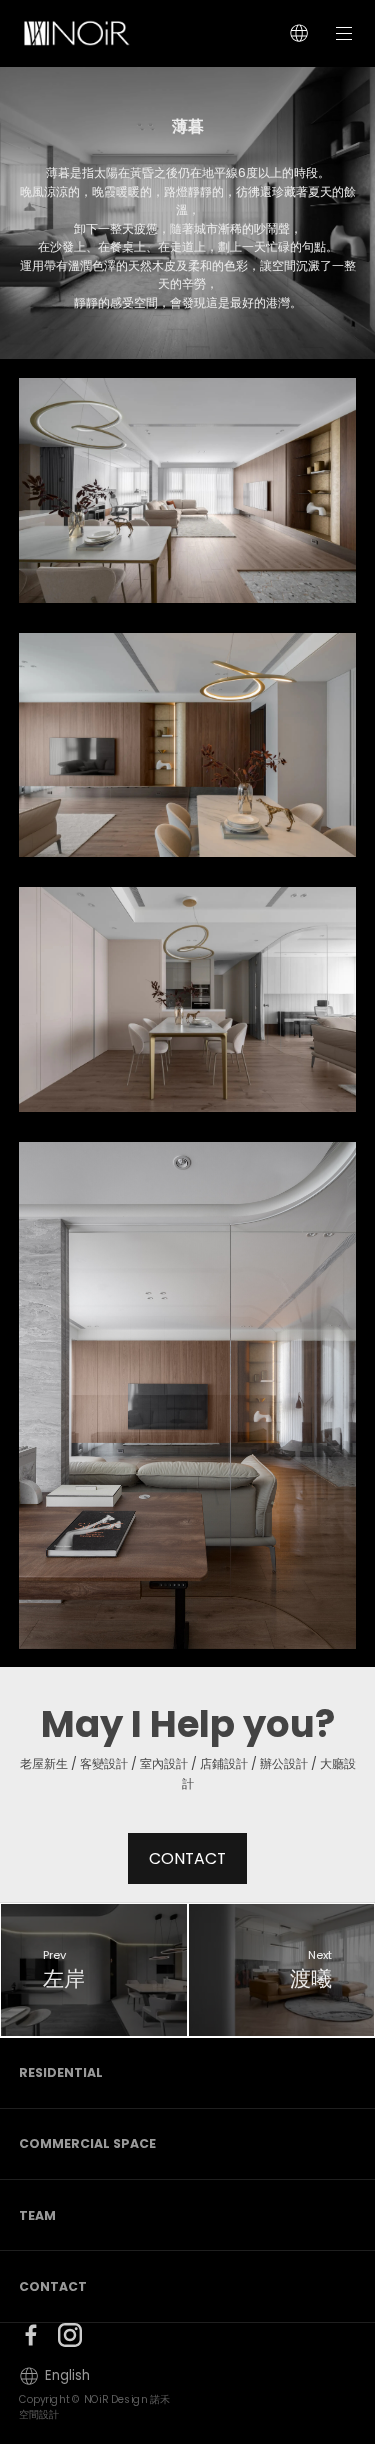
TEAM (37, 2215)
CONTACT (187, 1858)
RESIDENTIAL (61, 2072)
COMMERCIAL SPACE (87, 2143)
